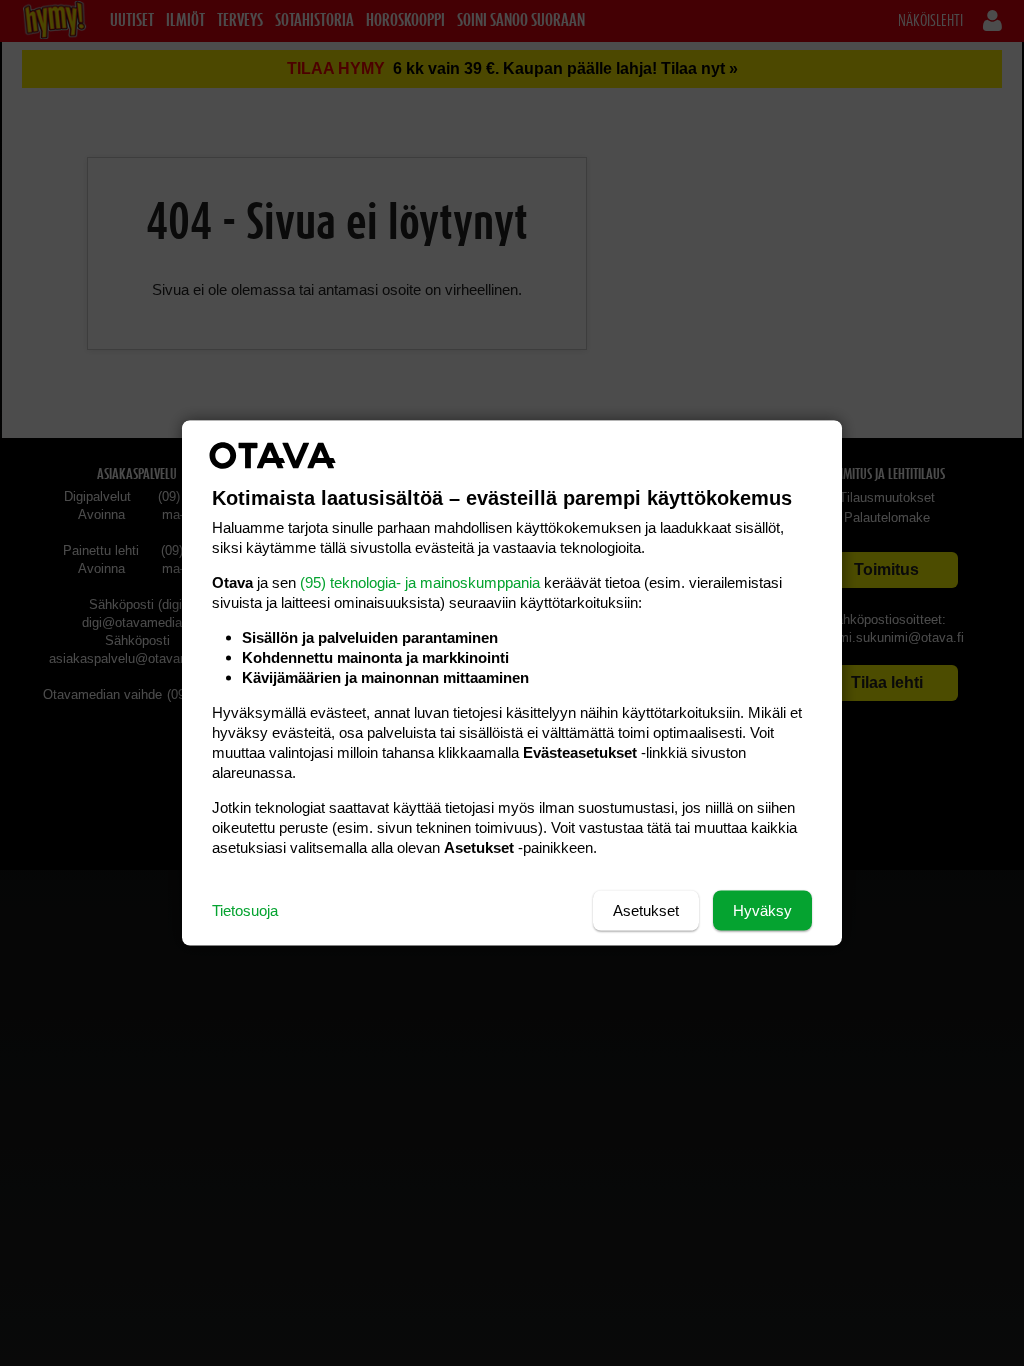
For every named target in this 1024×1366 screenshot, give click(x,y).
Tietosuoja (245, 910)
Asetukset (646, 910)
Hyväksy (762, 910)
